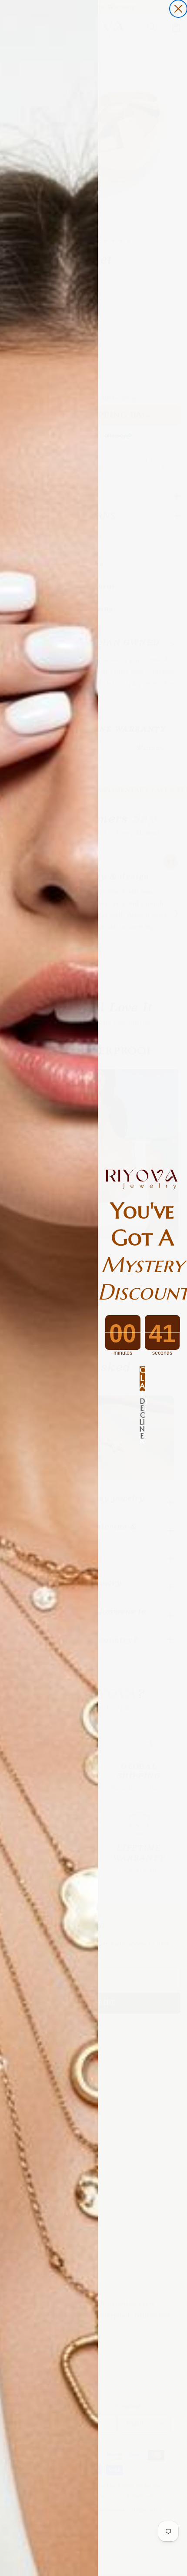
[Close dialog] (178, 9)
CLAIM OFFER (142, 1379)
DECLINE (142, 1408)
